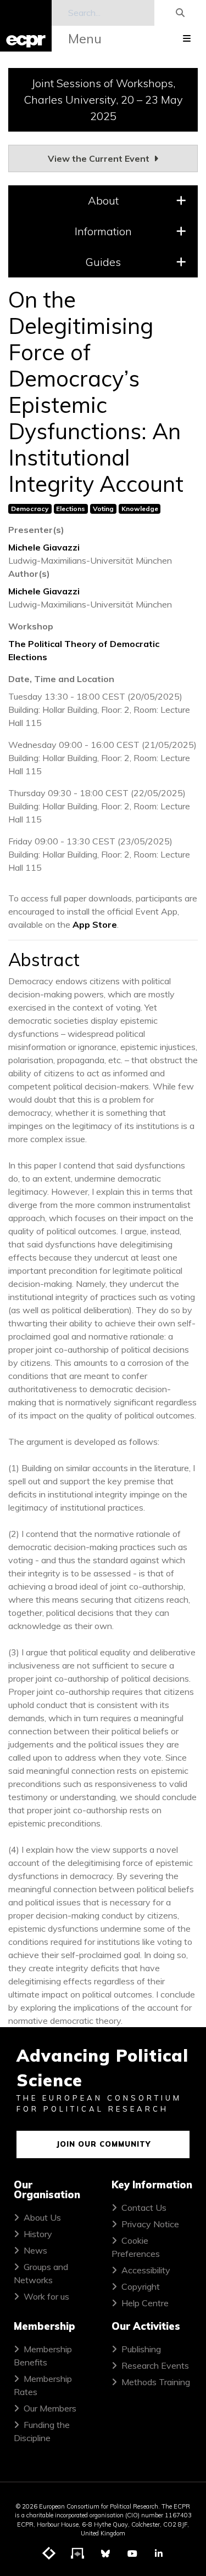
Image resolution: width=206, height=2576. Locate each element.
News (35, 2250)
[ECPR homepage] (26, 26)
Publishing (141, 2349)
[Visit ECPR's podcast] (78, 2554)
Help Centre (145, 2303)
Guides (103, 262)
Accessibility (146, 2270)
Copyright (141, 2286)
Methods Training (156, 2382)
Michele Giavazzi (44, 547)
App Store (95, 924)
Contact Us (144, 2208)
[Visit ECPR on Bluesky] (105, 2554)
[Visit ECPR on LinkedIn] (159, 2554)
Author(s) (29, 574)
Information (103, 231)
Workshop (31, 626)
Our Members (50, 2408)
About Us (42, 2217)
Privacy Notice (150, 2224)
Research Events (155, 2365)
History (38, 2234)
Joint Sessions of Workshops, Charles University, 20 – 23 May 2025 (103, 100)
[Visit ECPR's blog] (49, 2554)
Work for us (46, 2296)
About (103, 200)
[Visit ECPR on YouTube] (132, 2554)
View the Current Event (100, 158)
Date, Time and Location (61, 679)
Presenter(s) (36, 530)
